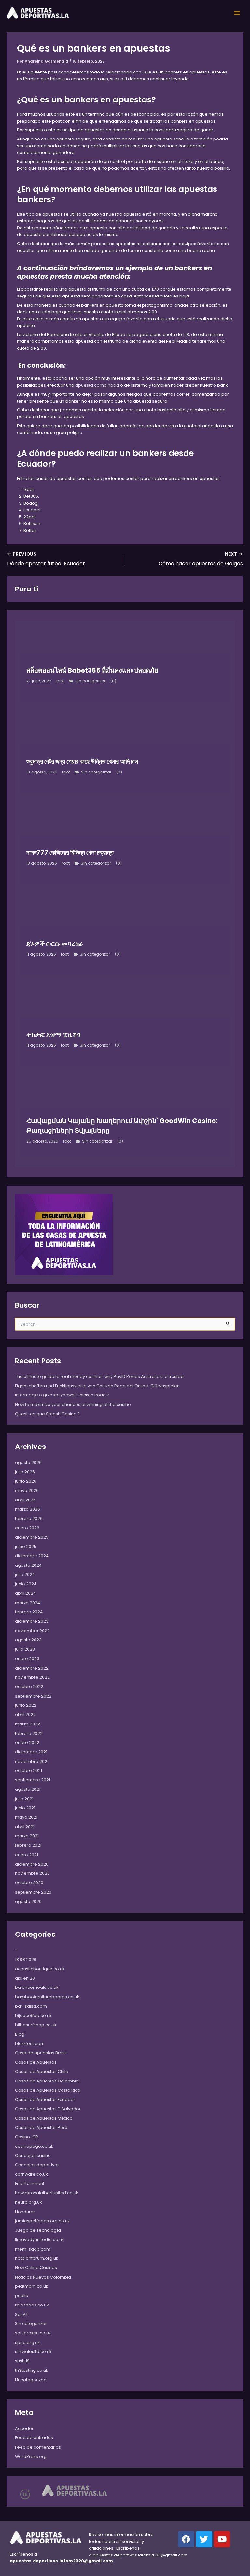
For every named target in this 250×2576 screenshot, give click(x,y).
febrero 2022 (29, 1733)
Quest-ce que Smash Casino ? (47, 1414)
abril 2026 (25, 1500)
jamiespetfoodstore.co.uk (42, 2221)
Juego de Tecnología (38, 2230)
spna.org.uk (27, 2342)
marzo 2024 (28, 1603)
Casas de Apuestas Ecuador (45, 2100)
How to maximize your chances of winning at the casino (73, 1404)
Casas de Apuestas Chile (42, 2072)
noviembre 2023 (32, 1631)
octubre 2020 (29, 1883)
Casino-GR (27, 2137)
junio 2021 (25, 1808)
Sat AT (21, 2314)
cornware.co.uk (31, 2174)
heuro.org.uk (28, 2202)
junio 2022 (26, 1705)
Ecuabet (32, 510)
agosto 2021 (28, 1789)
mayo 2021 (26, 1817)
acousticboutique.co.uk (40, 1969)
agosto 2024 (28, 1565)
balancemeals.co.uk (37, 1987)
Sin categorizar (90, 681)
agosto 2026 (28, 1463)
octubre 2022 (29, 1687)
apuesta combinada (97, 385)
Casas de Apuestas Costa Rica (48, 2090)
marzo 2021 (27, 1836)
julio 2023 (25, 1649)
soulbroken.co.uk (33, 2333)
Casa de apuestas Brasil (41, 2053)
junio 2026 (26, 1481)
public (21, 2296)
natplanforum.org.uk (36, 2258)
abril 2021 (25, 1827)
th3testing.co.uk (31, 2370)
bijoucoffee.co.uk (33, 2016)
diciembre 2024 (32, 1556)
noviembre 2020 (32, 1873)
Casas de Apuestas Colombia (47, 2081)
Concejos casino (33, 2155)
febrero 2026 (29, 1519)
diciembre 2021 (31, 1752)
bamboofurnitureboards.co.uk (47, 1997)
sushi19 (22, 2361)
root (60, 681)
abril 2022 (25, 1715)
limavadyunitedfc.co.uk (39, 2240)
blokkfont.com (30, 2044)
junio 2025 (26, 1546)
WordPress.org (31, 2457)
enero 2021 (27, 1855)
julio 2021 (24, 1799)
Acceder (24, 2429)
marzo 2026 (28, 1509)
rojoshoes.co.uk (32, 2305)
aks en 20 (25, 1978)
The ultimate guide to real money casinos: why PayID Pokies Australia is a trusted (99, 1376)
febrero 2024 (29, 1612)
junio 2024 (26, 1584)
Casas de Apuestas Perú (41, 2127)
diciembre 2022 (32, 1668)
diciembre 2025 (32, 1537)
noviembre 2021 (32, 1761)
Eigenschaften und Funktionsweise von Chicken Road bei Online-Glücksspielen (97, 1386)
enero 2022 (27, 1743)
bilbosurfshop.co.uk (36, 2025)
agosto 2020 (28, 1902)
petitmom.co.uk (31, 2286)
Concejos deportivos (37, 2165)
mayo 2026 (27, 1491)
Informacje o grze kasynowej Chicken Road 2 (62, 1395)
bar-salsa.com (31, 2006)
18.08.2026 (26, 1959)
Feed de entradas (34, 2438)
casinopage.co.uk (34, 2146)
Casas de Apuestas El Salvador (48, 2109)
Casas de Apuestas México (44, 2118)
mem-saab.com (33, 2249)
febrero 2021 (28, 1845)
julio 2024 (25, 1574)
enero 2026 (27, 1528)
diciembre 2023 (32, 1621)
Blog (20, 2034)
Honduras (25, 2212)
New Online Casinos (36, 2268)
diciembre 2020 (32, 1864)
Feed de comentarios (38, 2447)
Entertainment (30, 2183)
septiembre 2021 (33, 1780)
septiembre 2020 (33, 1892)
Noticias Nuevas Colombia (43, 2277)
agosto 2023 (28, 1640)
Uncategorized (31, 2380)
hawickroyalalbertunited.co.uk (47, 2193)
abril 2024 (25, 1593)
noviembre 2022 (32, 1677)
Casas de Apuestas (36, 2062)
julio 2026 (25, 1472)
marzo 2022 (28, 1724)
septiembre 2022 (33, 1696)
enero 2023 (27, 1659)
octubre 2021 (28, 1770)
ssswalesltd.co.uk (33, 2351)
